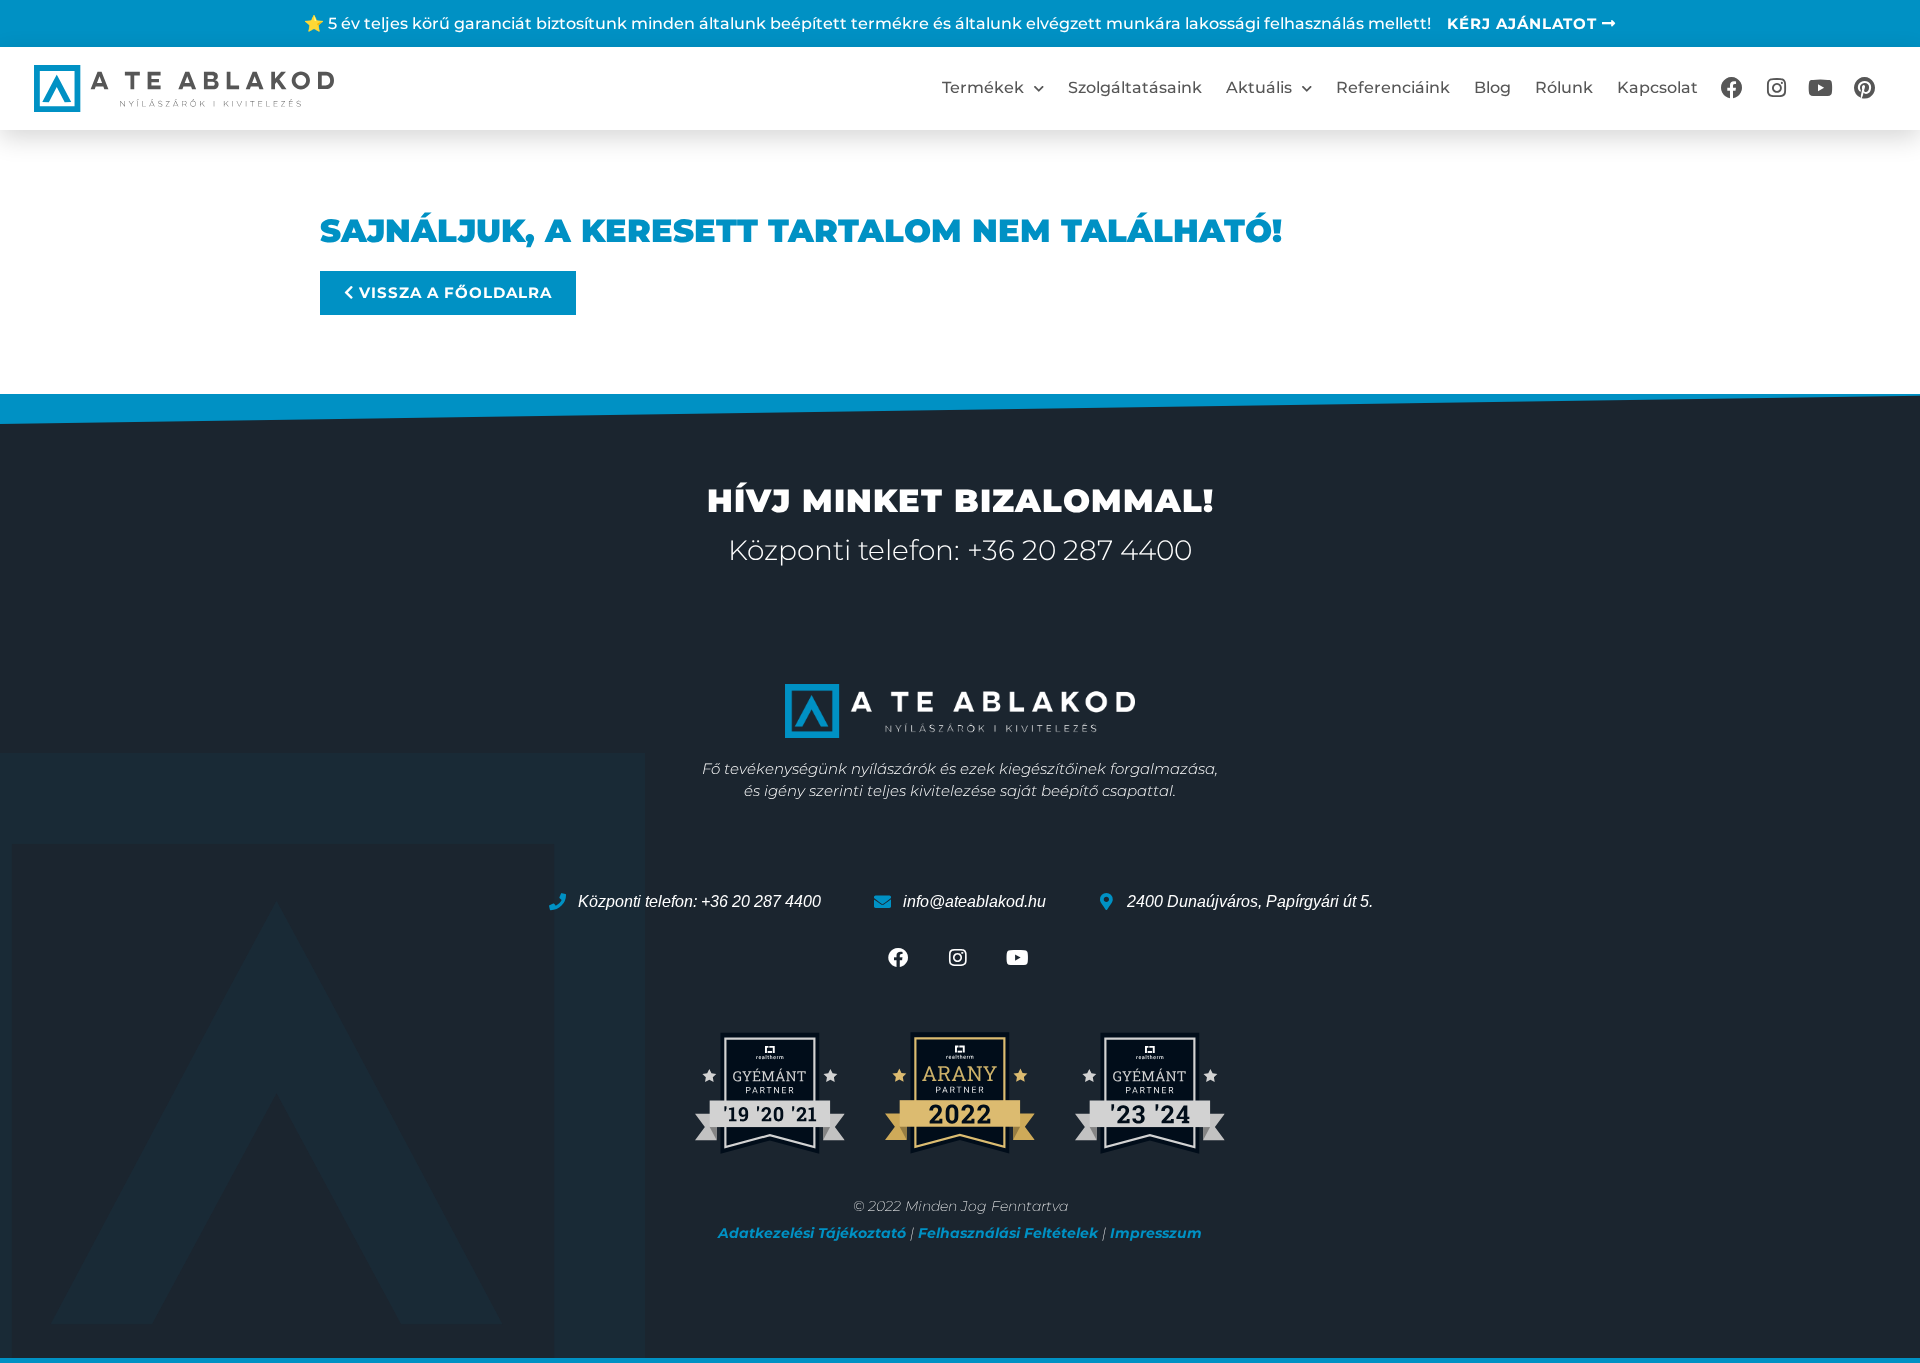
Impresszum (1156, 1233)
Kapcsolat (1657, 87)
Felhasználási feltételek (1008, 1233)
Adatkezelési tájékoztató (812, 1233)
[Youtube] (1820, 88)
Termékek (983, 87)
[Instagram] (1776, 88)
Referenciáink (1393, 87)
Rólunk (1564, 87)
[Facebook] (1732, 88)
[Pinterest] (1864, 88)
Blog (1492, 87)
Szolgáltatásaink (1135, 87)
